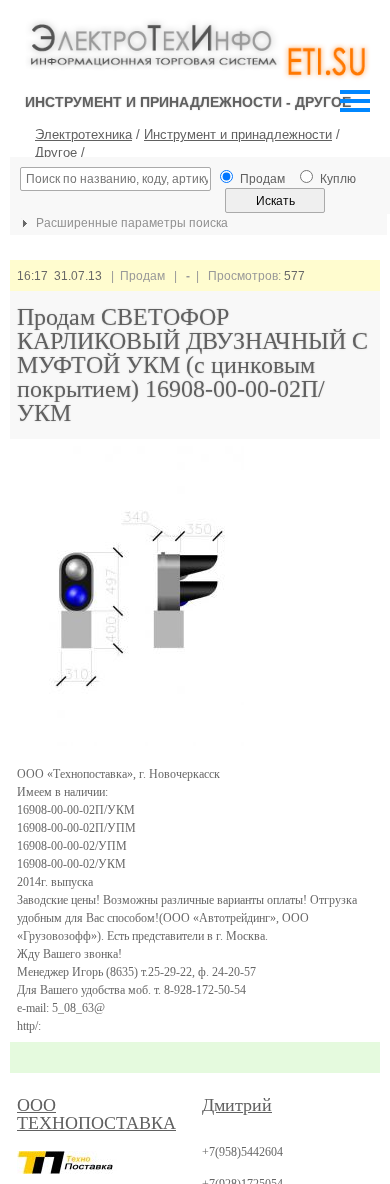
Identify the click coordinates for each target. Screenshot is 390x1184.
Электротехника (83, 134)
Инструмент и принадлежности (238, 134)
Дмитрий (237, 1105)
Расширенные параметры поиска (130, 223)
